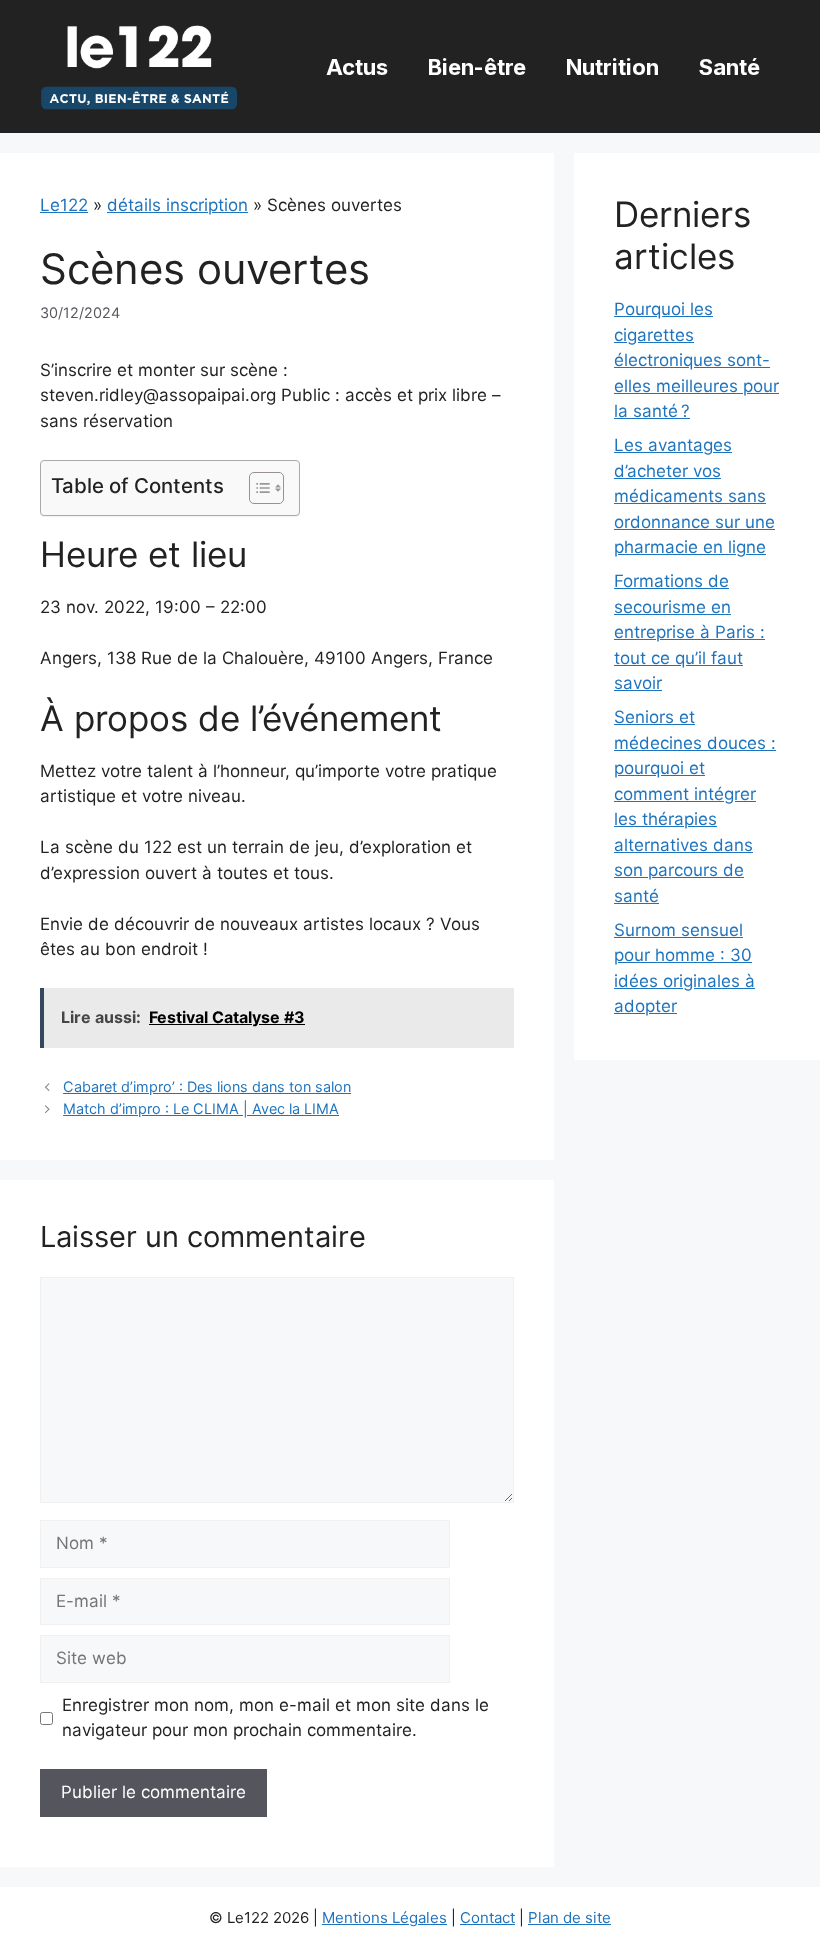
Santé (729, 67)
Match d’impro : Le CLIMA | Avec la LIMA (201, 1108)
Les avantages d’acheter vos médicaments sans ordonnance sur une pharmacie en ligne (694, 496)
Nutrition (612, 67)
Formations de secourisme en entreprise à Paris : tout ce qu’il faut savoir (689, 632)
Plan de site (569, 1917)
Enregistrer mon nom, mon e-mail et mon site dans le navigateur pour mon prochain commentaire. (275, 1718)
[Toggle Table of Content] (256, 488)
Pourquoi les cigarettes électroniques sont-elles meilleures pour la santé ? (696, 360)
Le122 (64, 205)
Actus (357, 67)
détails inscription (177, 205)
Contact (487, 1917)
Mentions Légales (384, 1917)
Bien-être (477, 67)
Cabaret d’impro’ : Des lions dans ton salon (207, 1086)
